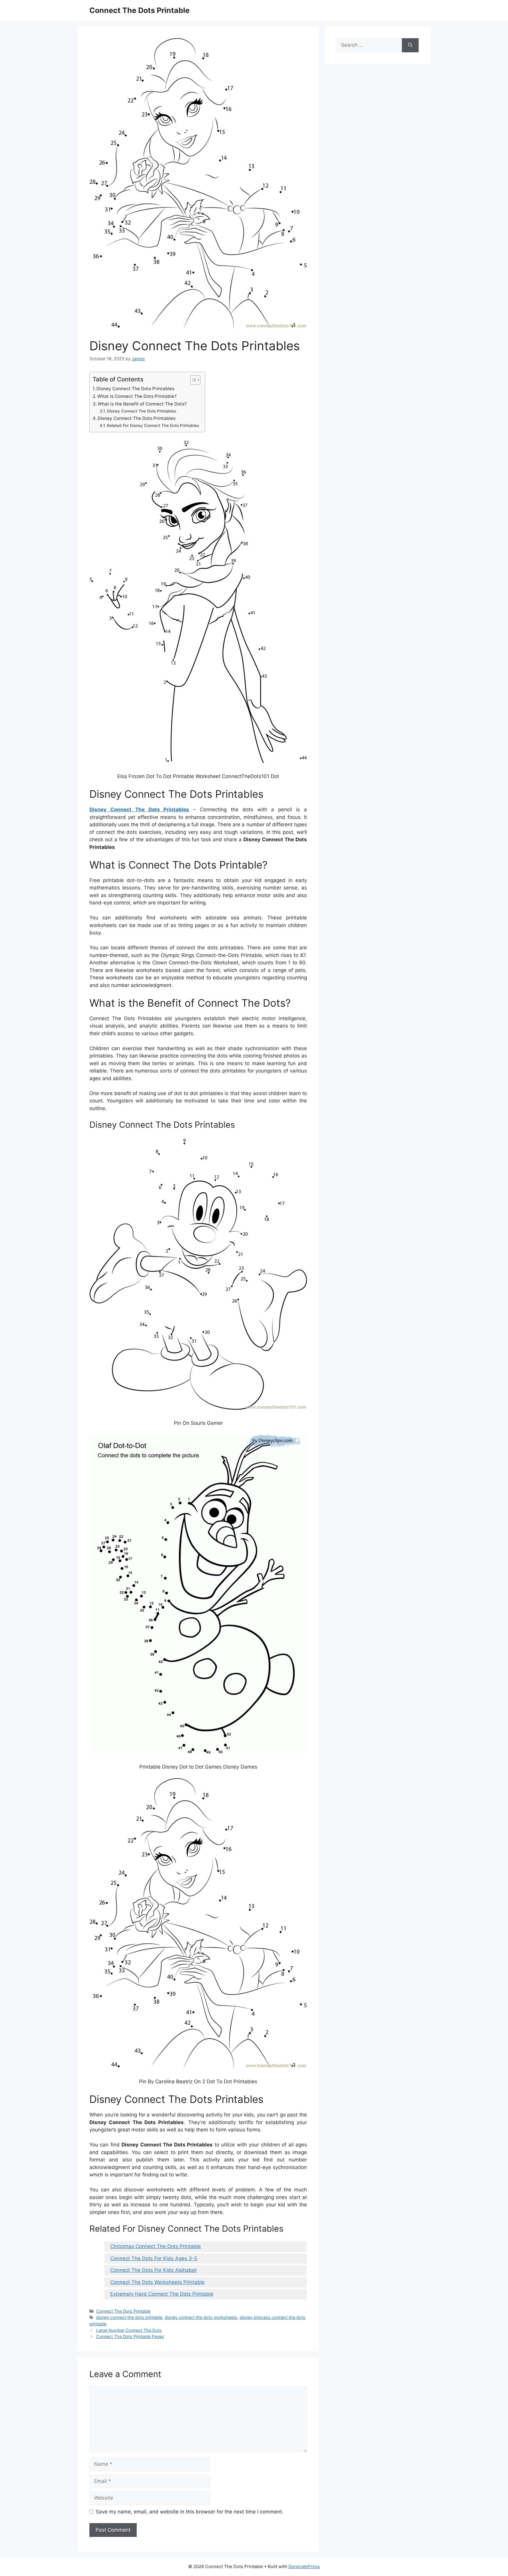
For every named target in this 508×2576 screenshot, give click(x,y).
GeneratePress (304, 2566)
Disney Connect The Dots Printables (135, 389)
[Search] (410, 45)
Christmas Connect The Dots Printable (156, 2246)
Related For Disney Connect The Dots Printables (153, 425)
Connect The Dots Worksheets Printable (157, 2282)
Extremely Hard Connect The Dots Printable (162, 2294)
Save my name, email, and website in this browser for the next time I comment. (190, 2512)
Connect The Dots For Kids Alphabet (153, 2270)
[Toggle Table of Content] (192, 380)
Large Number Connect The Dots (129, 2330)
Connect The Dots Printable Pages (130, 2336)
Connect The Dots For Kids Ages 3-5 (154, 2258)
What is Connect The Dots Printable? (137, 396)
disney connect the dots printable (129, 2317)
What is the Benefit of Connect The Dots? (142, 404)
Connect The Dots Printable (139, 10)
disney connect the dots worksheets (201, 2317)
